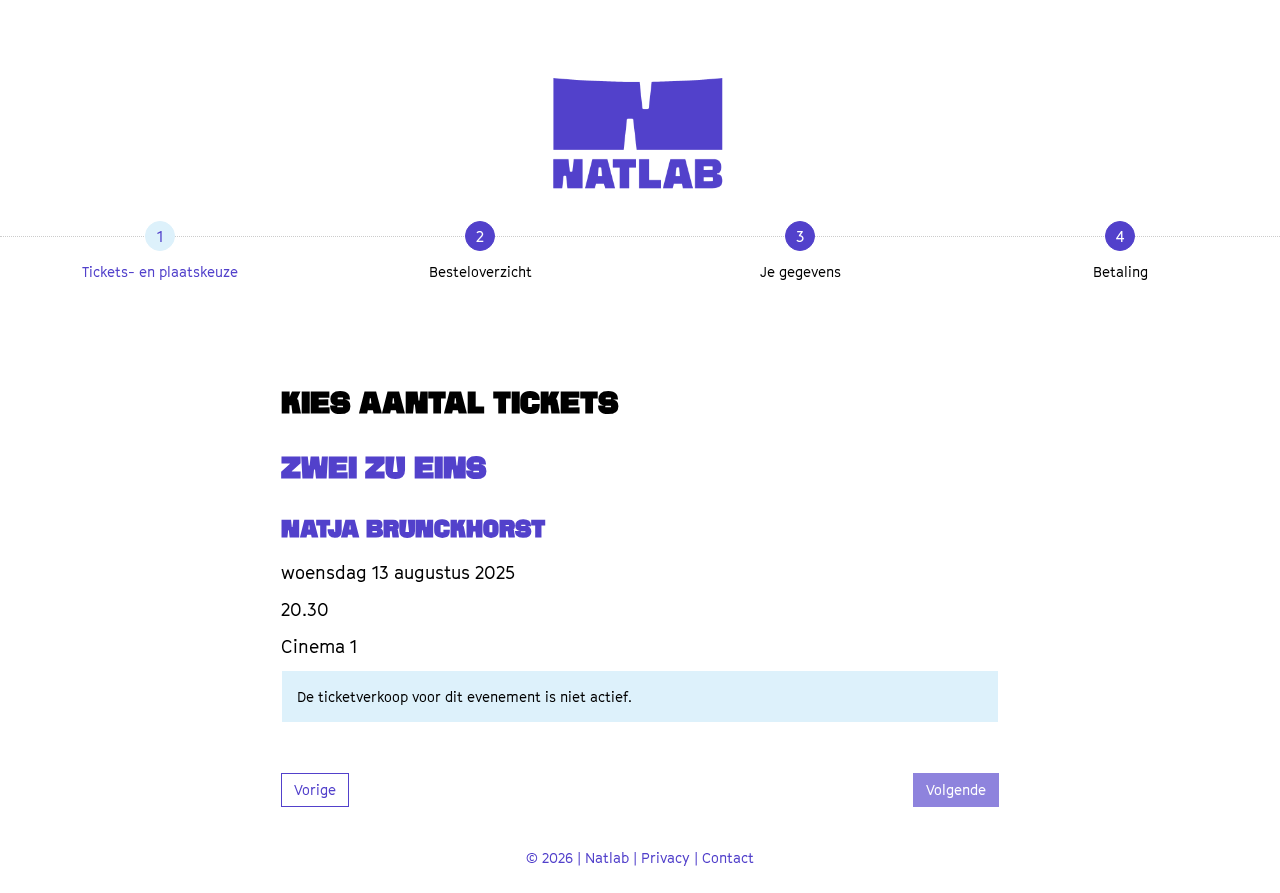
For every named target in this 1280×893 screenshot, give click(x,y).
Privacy (665, 857)
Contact (728, 857)
